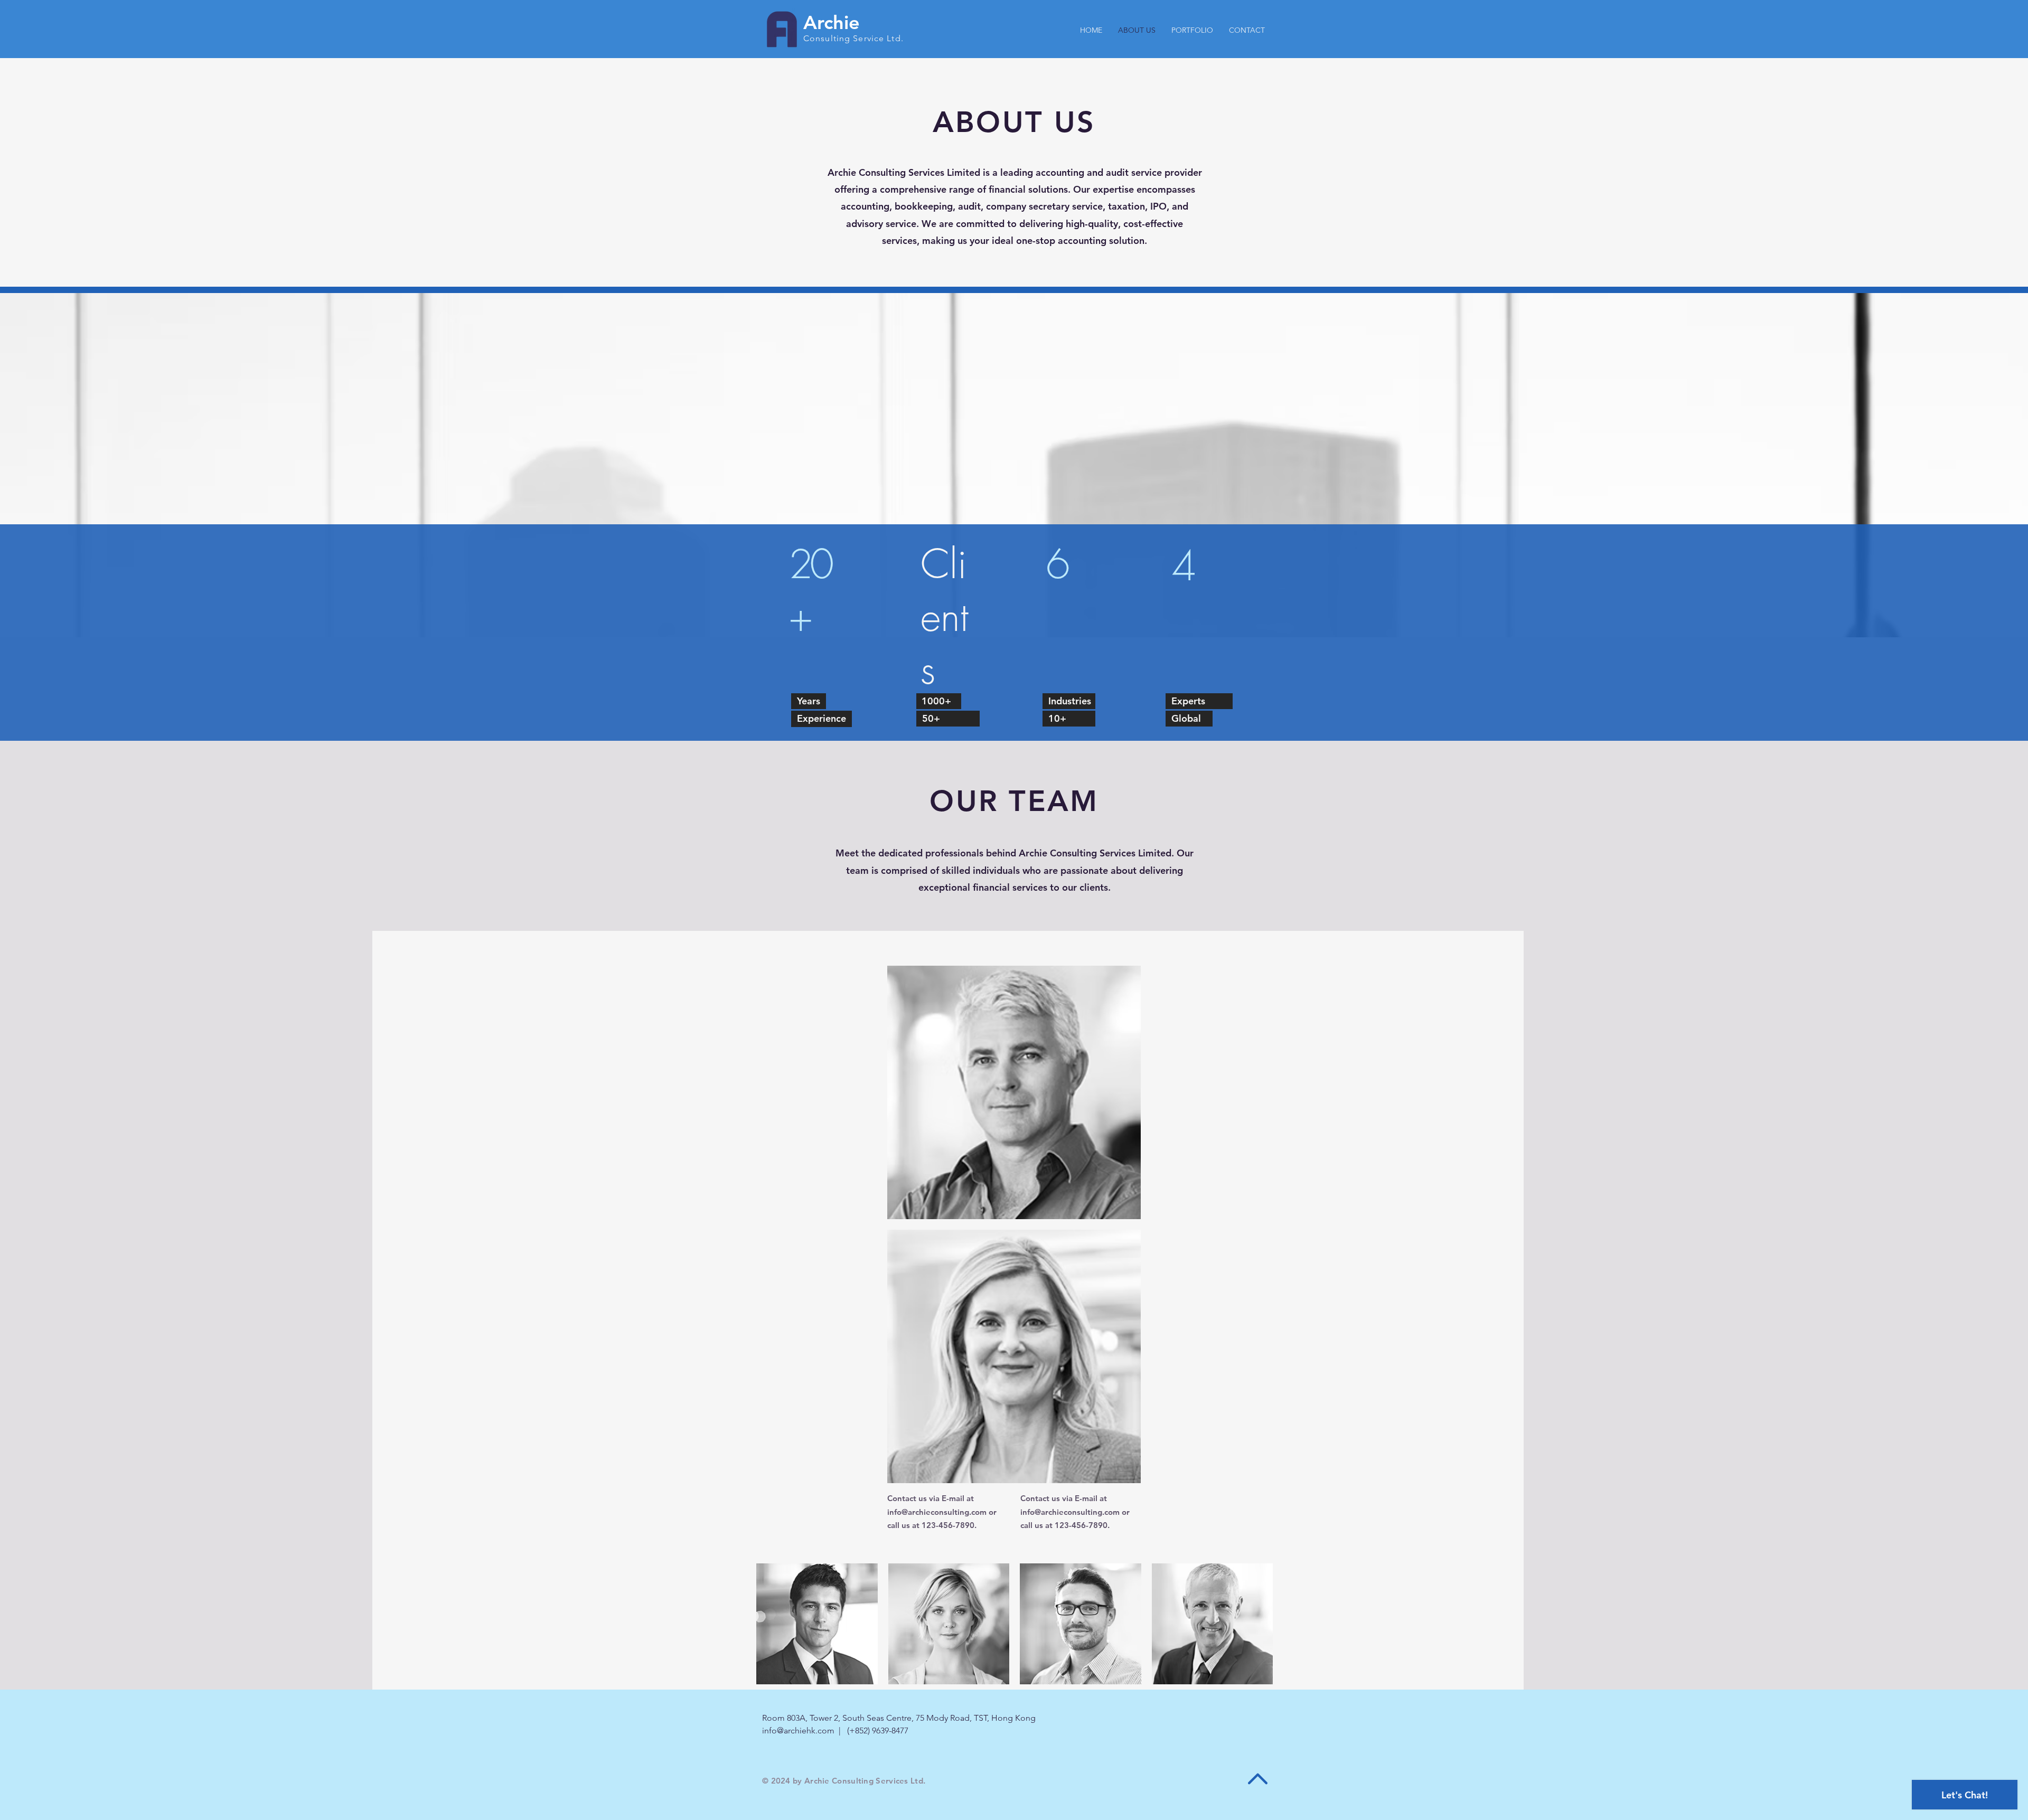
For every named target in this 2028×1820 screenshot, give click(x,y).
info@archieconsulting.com (937, 1512)
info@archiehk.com (798, 1731)
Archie (832, 22)
